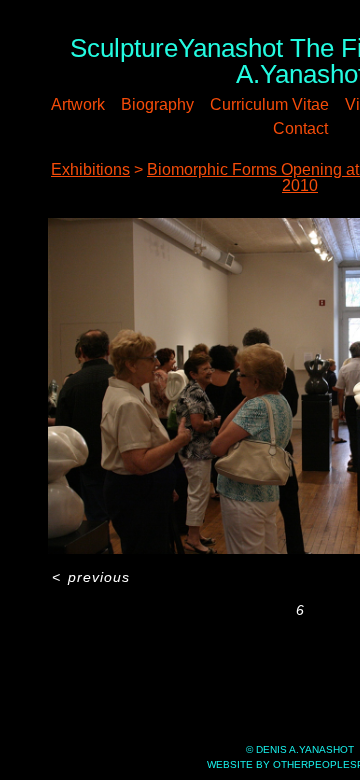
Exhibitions (90, 169)
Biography (157, 104)
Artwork (78, 104)
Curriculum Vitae (269, 104)
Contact (300, 128)
